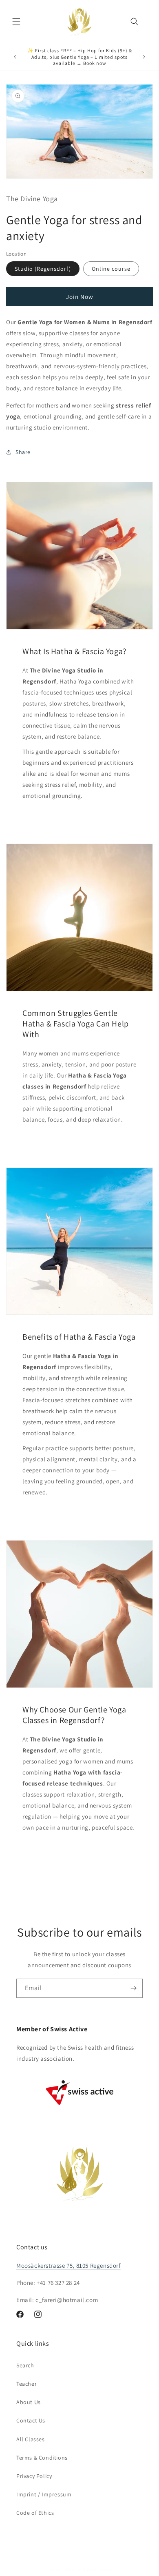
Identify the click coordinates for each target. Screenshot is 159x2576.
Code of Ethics (35, 2513)
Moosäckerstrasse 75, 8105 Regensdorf (68, 2265)
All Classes (31, 2439)
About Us (29, 2402)
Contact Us (31, 2420)
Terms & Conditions (42, 2458)
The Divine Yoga (80, 2569)
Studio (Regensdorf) (43, 269)
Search (25, 2365)
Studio (105, 2569)
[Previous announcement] (15, 57)
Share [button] (23, 452)
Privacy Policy (34, 2476)
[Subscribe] (133, 1988)
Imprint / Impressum (44, 2494)
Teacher (26, 2384)
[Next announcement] (144, 57)
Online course (111, 269)
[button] (16, 22)
